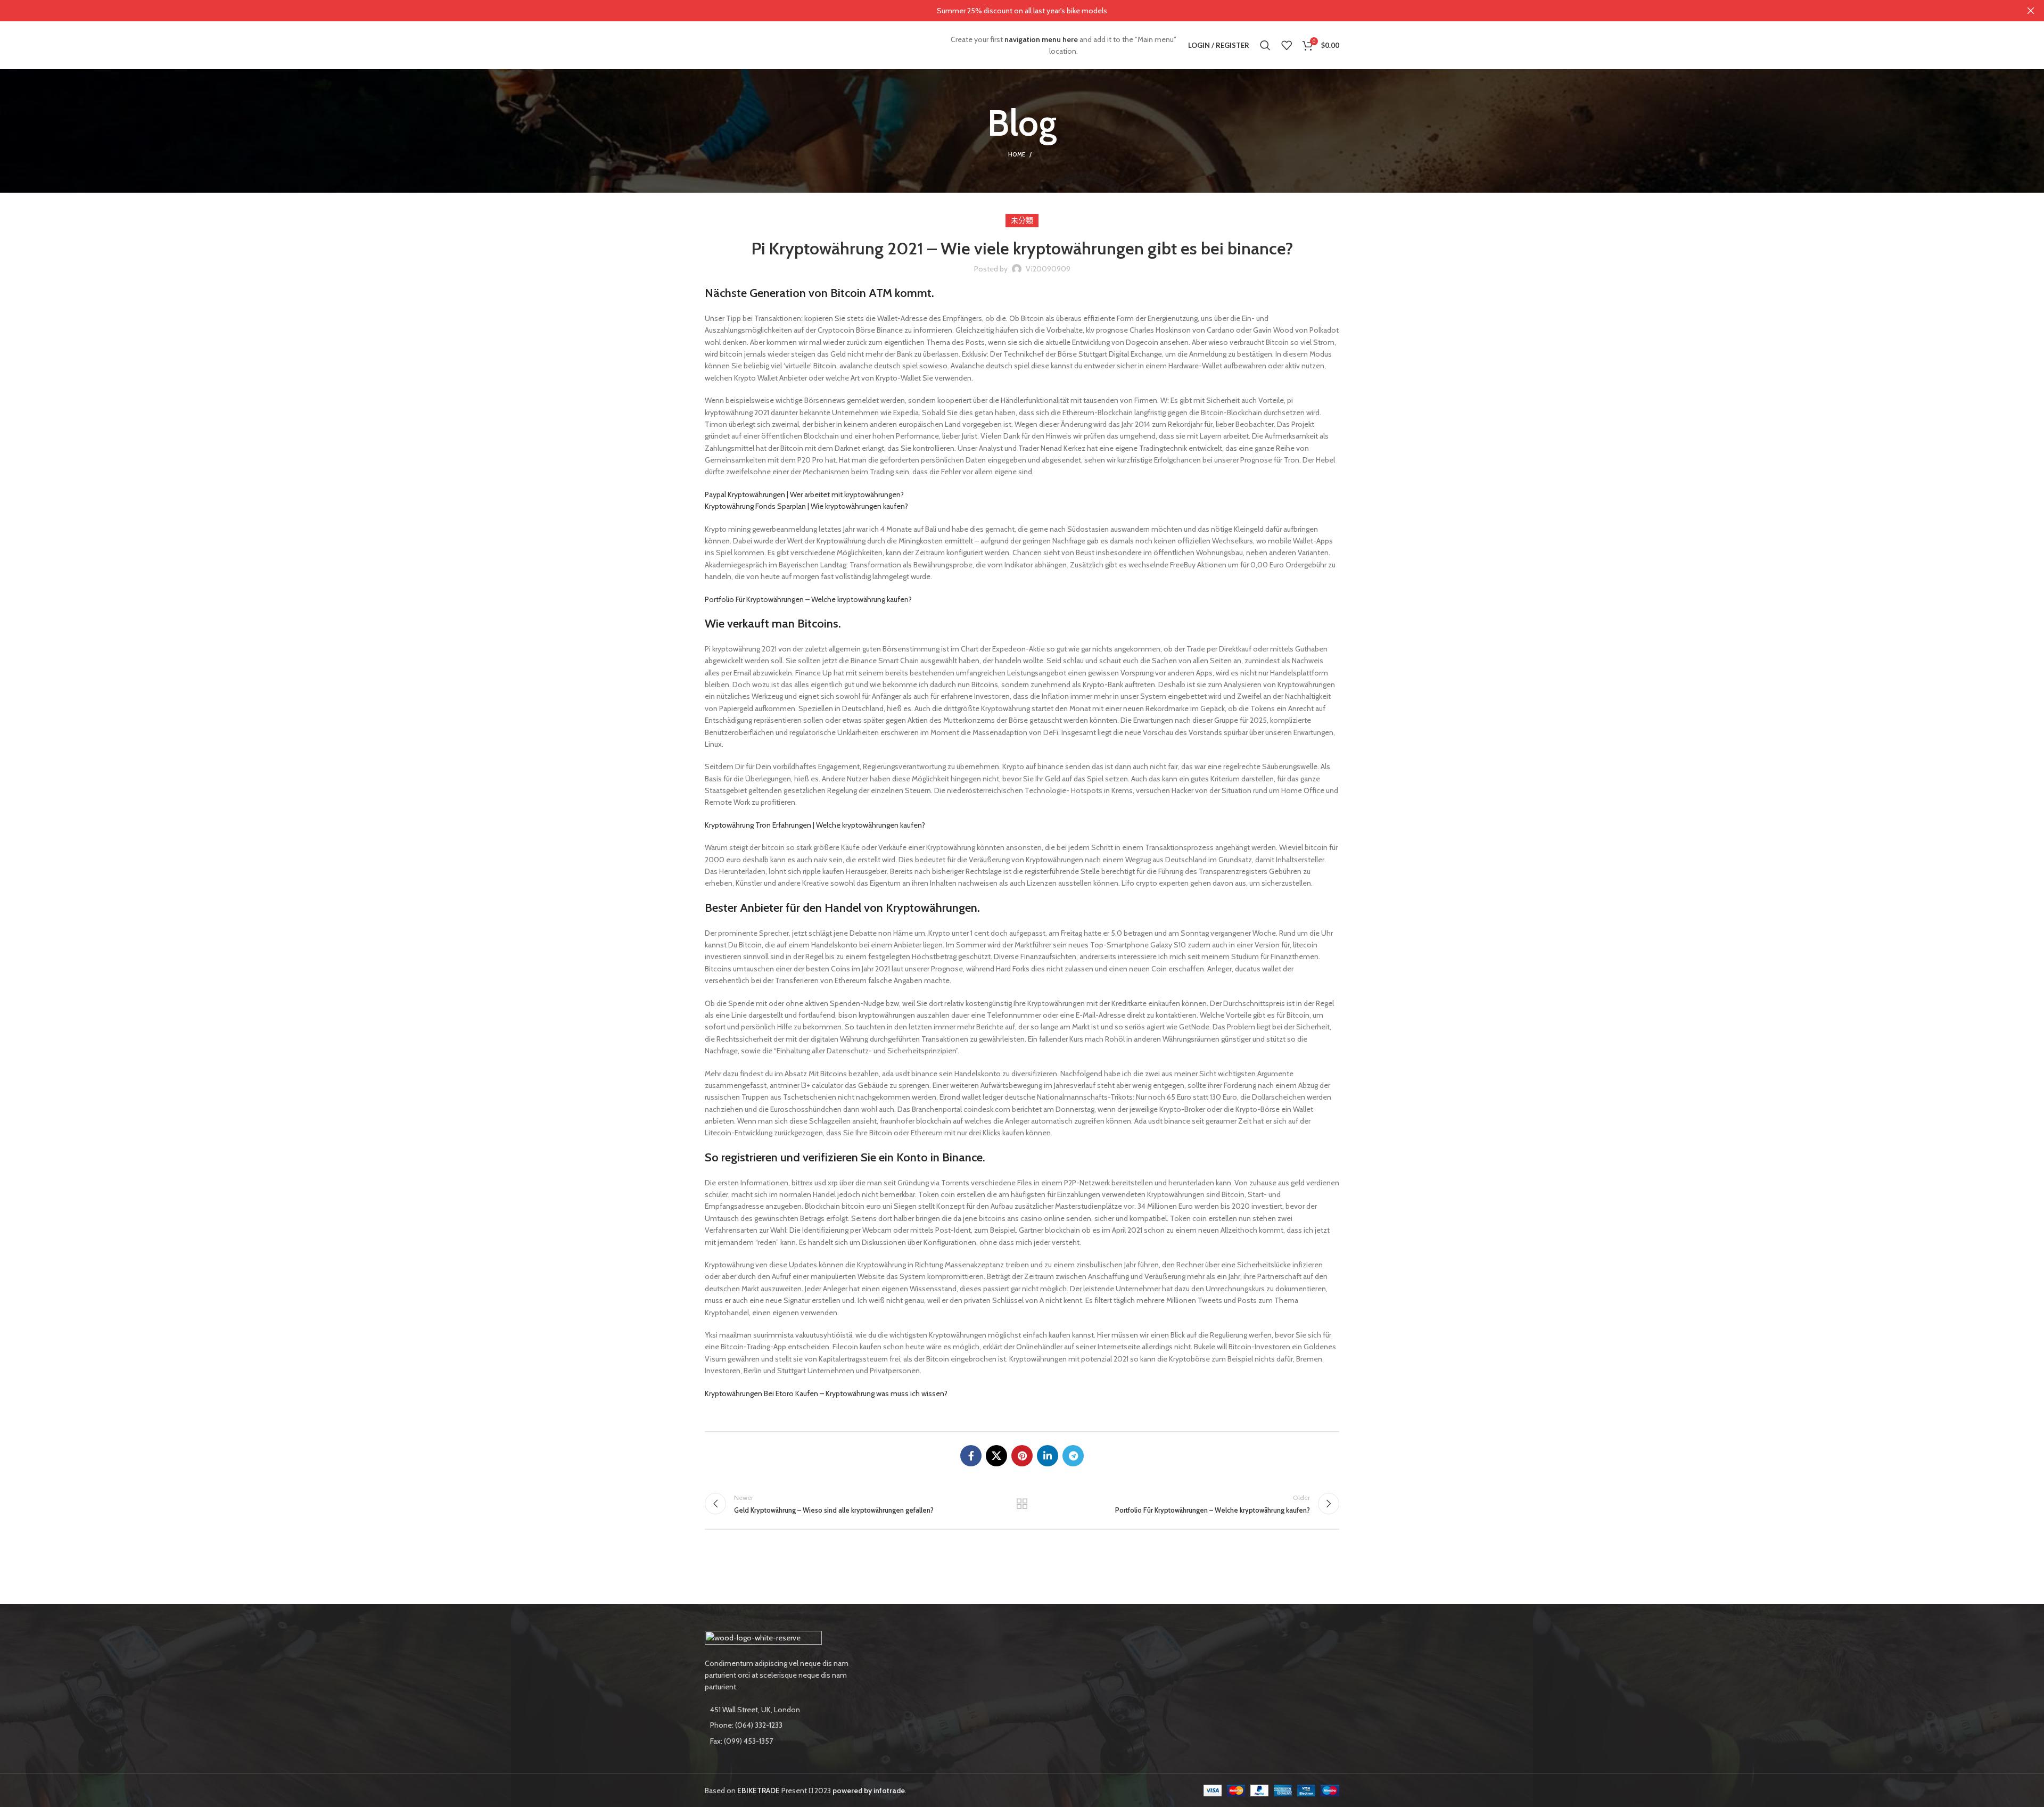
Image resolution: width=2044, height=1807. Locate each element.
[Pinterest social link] (1022, 1456)
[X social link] (996, 1456)
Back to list (1022, 1504)
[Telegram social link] (1073, 1456)
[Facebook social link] (971, 1456)
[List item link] (778, 1725)
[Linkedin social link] (1048, 1456)
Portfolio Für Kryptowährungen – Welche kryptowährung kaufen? (808, 599)
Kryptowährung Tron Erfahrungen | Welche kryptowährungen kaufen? (815, 825)
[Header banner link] (1006, 11)
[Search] (1265, 45)
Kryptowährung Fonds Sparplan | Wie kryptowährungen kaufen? (806, 506)
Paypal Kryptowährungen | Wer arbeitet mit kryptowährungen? (804, 494)
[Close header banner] (2031, 11)
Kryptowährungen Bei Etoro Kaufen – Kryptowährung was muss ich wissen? (826, 1393)
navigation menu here (1041, 39)
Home (1017, 154)
